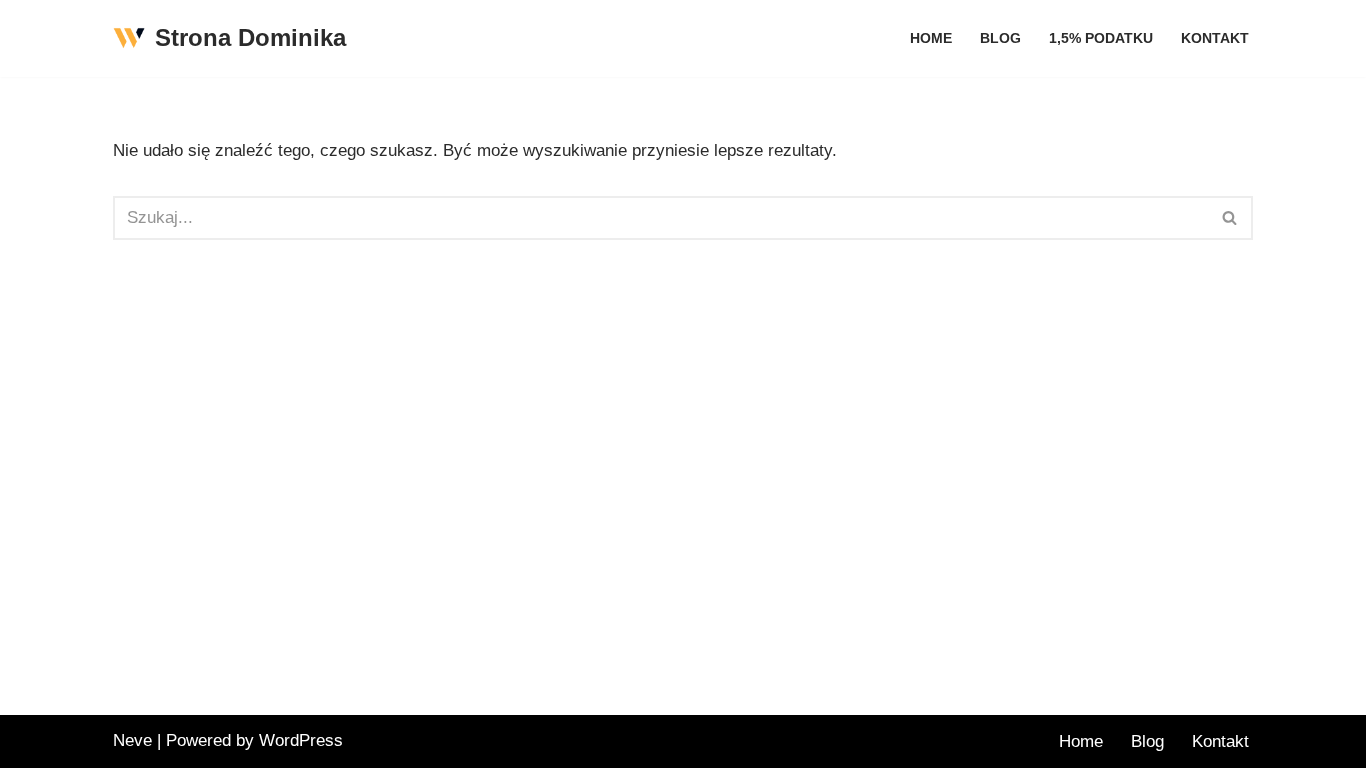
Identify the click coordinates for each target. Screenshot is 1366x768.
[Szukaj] (1230, 218)
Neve (132, 740)
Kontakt (1215, 38)
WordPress (301, 740)
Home (931, 38)
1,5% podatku (1101, 38)
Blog (1000, 38)
